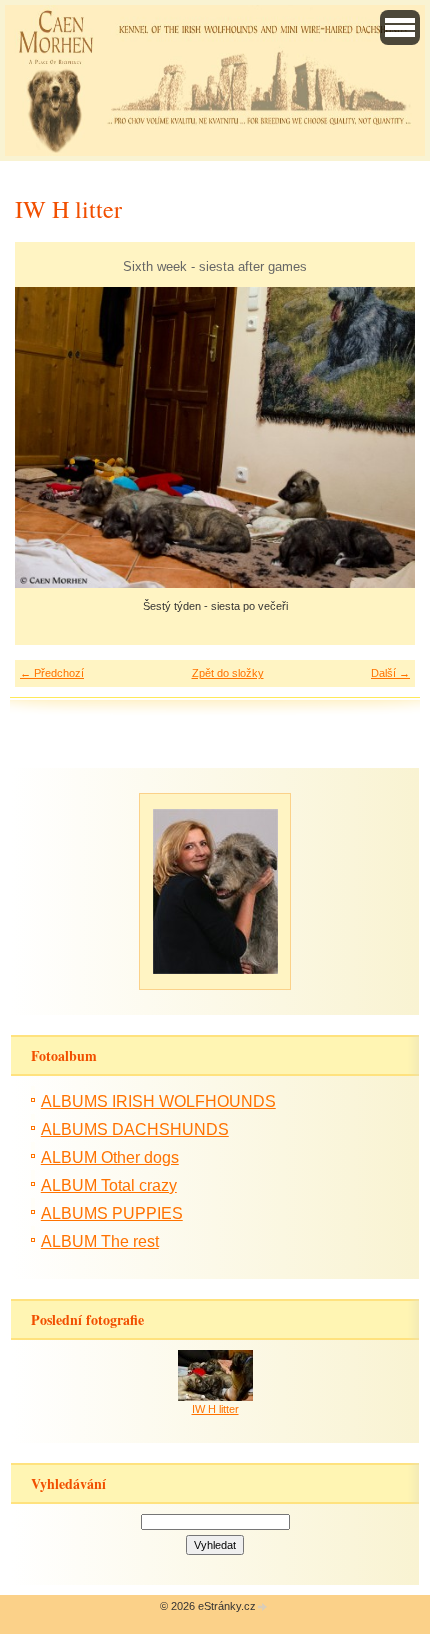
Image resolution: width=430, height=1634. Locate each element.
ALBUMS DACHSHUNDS (135, 1129)
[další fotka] (382, 438)
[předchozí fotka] (47, 438)
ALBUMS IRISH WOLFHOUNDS (158, 1101)
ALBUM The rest (100, 1241)
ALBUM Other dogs (110, 1157)
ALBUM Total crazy (109, 1185)
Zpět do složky (228, 673)
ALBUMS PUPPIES (112, 1213)
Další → (390, 673)
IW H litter (215, 1409)
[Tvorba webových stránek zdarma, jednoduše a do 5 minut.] (263, 1607)
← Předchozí (52, 673)
